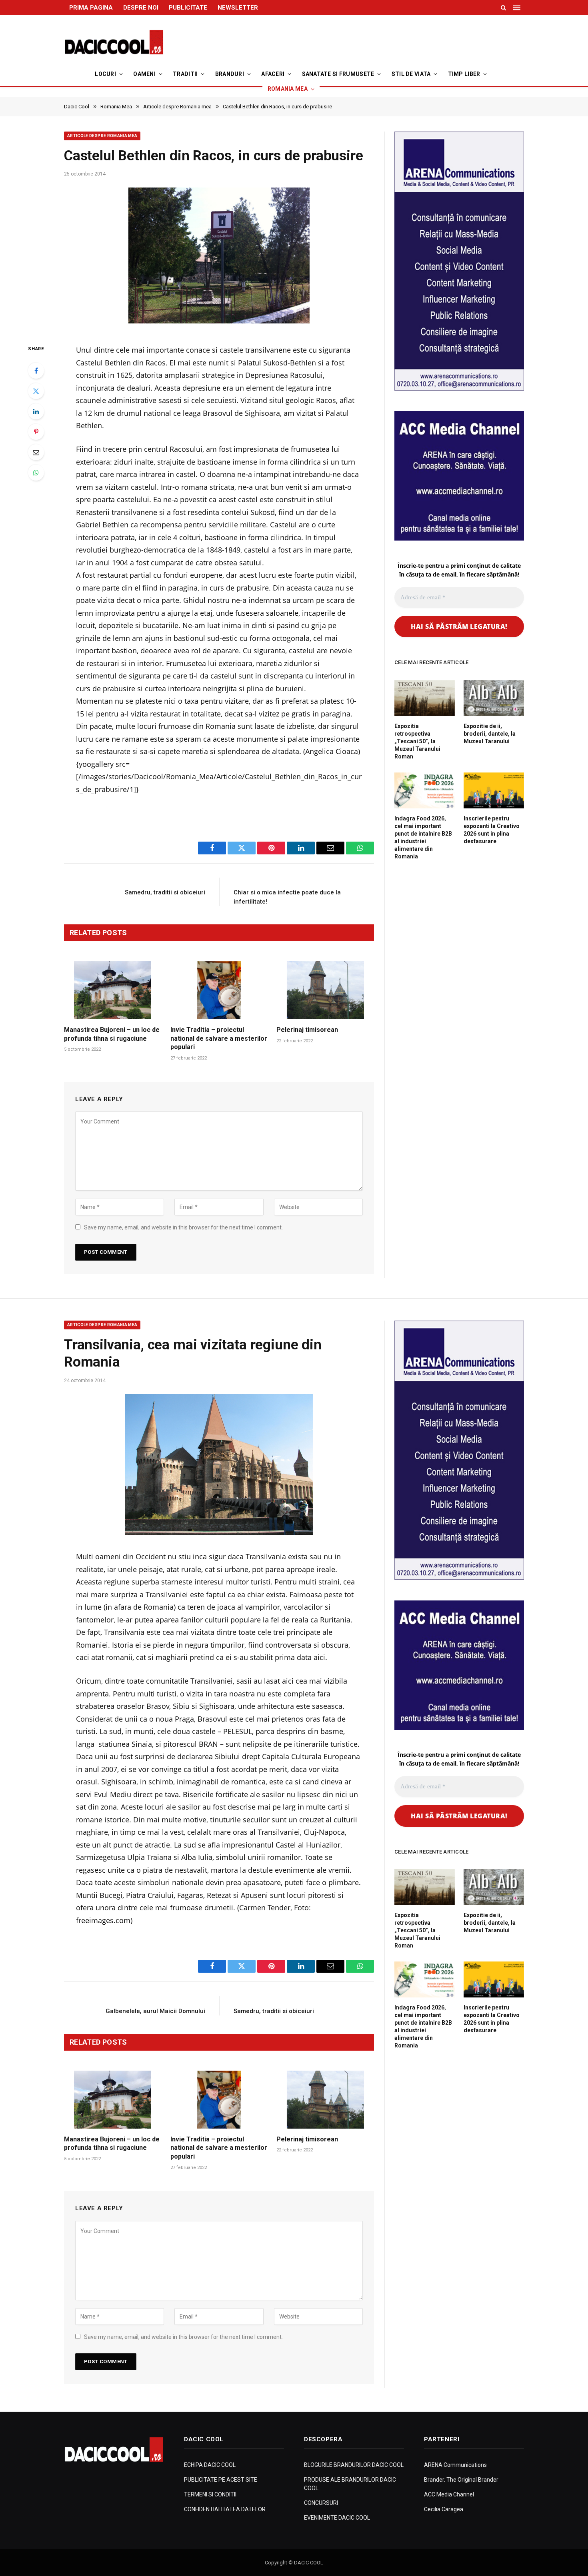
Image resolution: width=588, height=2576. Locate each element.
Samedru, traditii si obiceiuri (165, 892)
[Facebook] (36, 371)
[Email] (36, 452)
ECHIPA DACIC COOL (210, 2465)
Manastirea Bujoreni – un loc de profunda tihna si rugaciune (112, 1034)
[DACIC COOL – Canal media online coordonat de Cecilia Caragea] (114, 42)
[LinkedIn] (36, 411)
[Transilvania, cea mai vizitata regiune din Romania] (219, 1465)
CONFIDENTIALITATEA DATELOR (225, 2509)
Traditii (185, 74)
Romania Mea (288, 89)
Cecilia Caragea (444, 2509)
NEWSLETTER (238, 8)
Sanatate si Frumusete (338, 74)
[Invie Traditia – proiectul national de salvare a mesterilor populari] (219, 990)
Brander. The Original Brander (461, 2480)
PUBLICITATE (188, 8)
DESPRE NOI (141, 8)
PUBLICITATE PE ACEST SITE (221, 2480)
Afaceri (273, 74)
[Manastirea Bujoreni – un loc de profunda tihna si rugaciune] (113, 990)
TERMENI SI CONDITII (210, 2494)
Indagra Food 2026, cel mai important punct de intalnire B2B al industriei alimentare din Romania (423, 837)
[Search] (503, 8)
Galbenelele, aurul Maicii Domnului (155, 2011)
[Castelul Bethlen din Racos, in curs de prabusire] (219, 258)
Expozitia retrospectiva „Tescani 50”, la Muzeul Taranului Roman (417, 741)
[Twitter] (36, 391)
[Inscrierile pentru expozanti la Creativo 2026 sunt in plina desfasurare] (494, 790)
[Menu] (518, 8)
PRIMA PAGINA (91, 8)
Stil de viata (411, 74)
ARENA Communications (455, 2465)
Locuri (105, 74)
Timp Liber (464, 74)
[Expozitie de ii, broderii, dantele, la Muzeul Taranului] (494, 698)
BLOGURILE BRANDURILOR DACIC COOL (354, 2465)
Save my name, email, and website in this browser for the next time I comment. (183, 1227)
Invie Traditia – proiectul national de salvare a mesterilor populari (219, 1039)
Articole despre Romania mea (102, 136)
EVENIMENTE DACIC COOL (337, 2518)
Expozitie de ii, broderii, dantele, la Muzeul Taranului (490, 734)
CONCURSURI (321, 2503)
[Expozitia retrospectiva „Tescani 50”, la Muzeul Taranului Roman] (425, 698)
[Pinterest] (36, 432)
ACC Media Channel (449, 2494)
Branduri (230, 74)
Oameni (144, 74)
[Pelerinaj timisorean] (325, 990)
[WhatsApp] (36, 473)
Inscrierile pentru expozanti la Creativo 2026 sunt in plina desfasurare (492, 830)
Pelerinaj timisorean (307, 1030)
